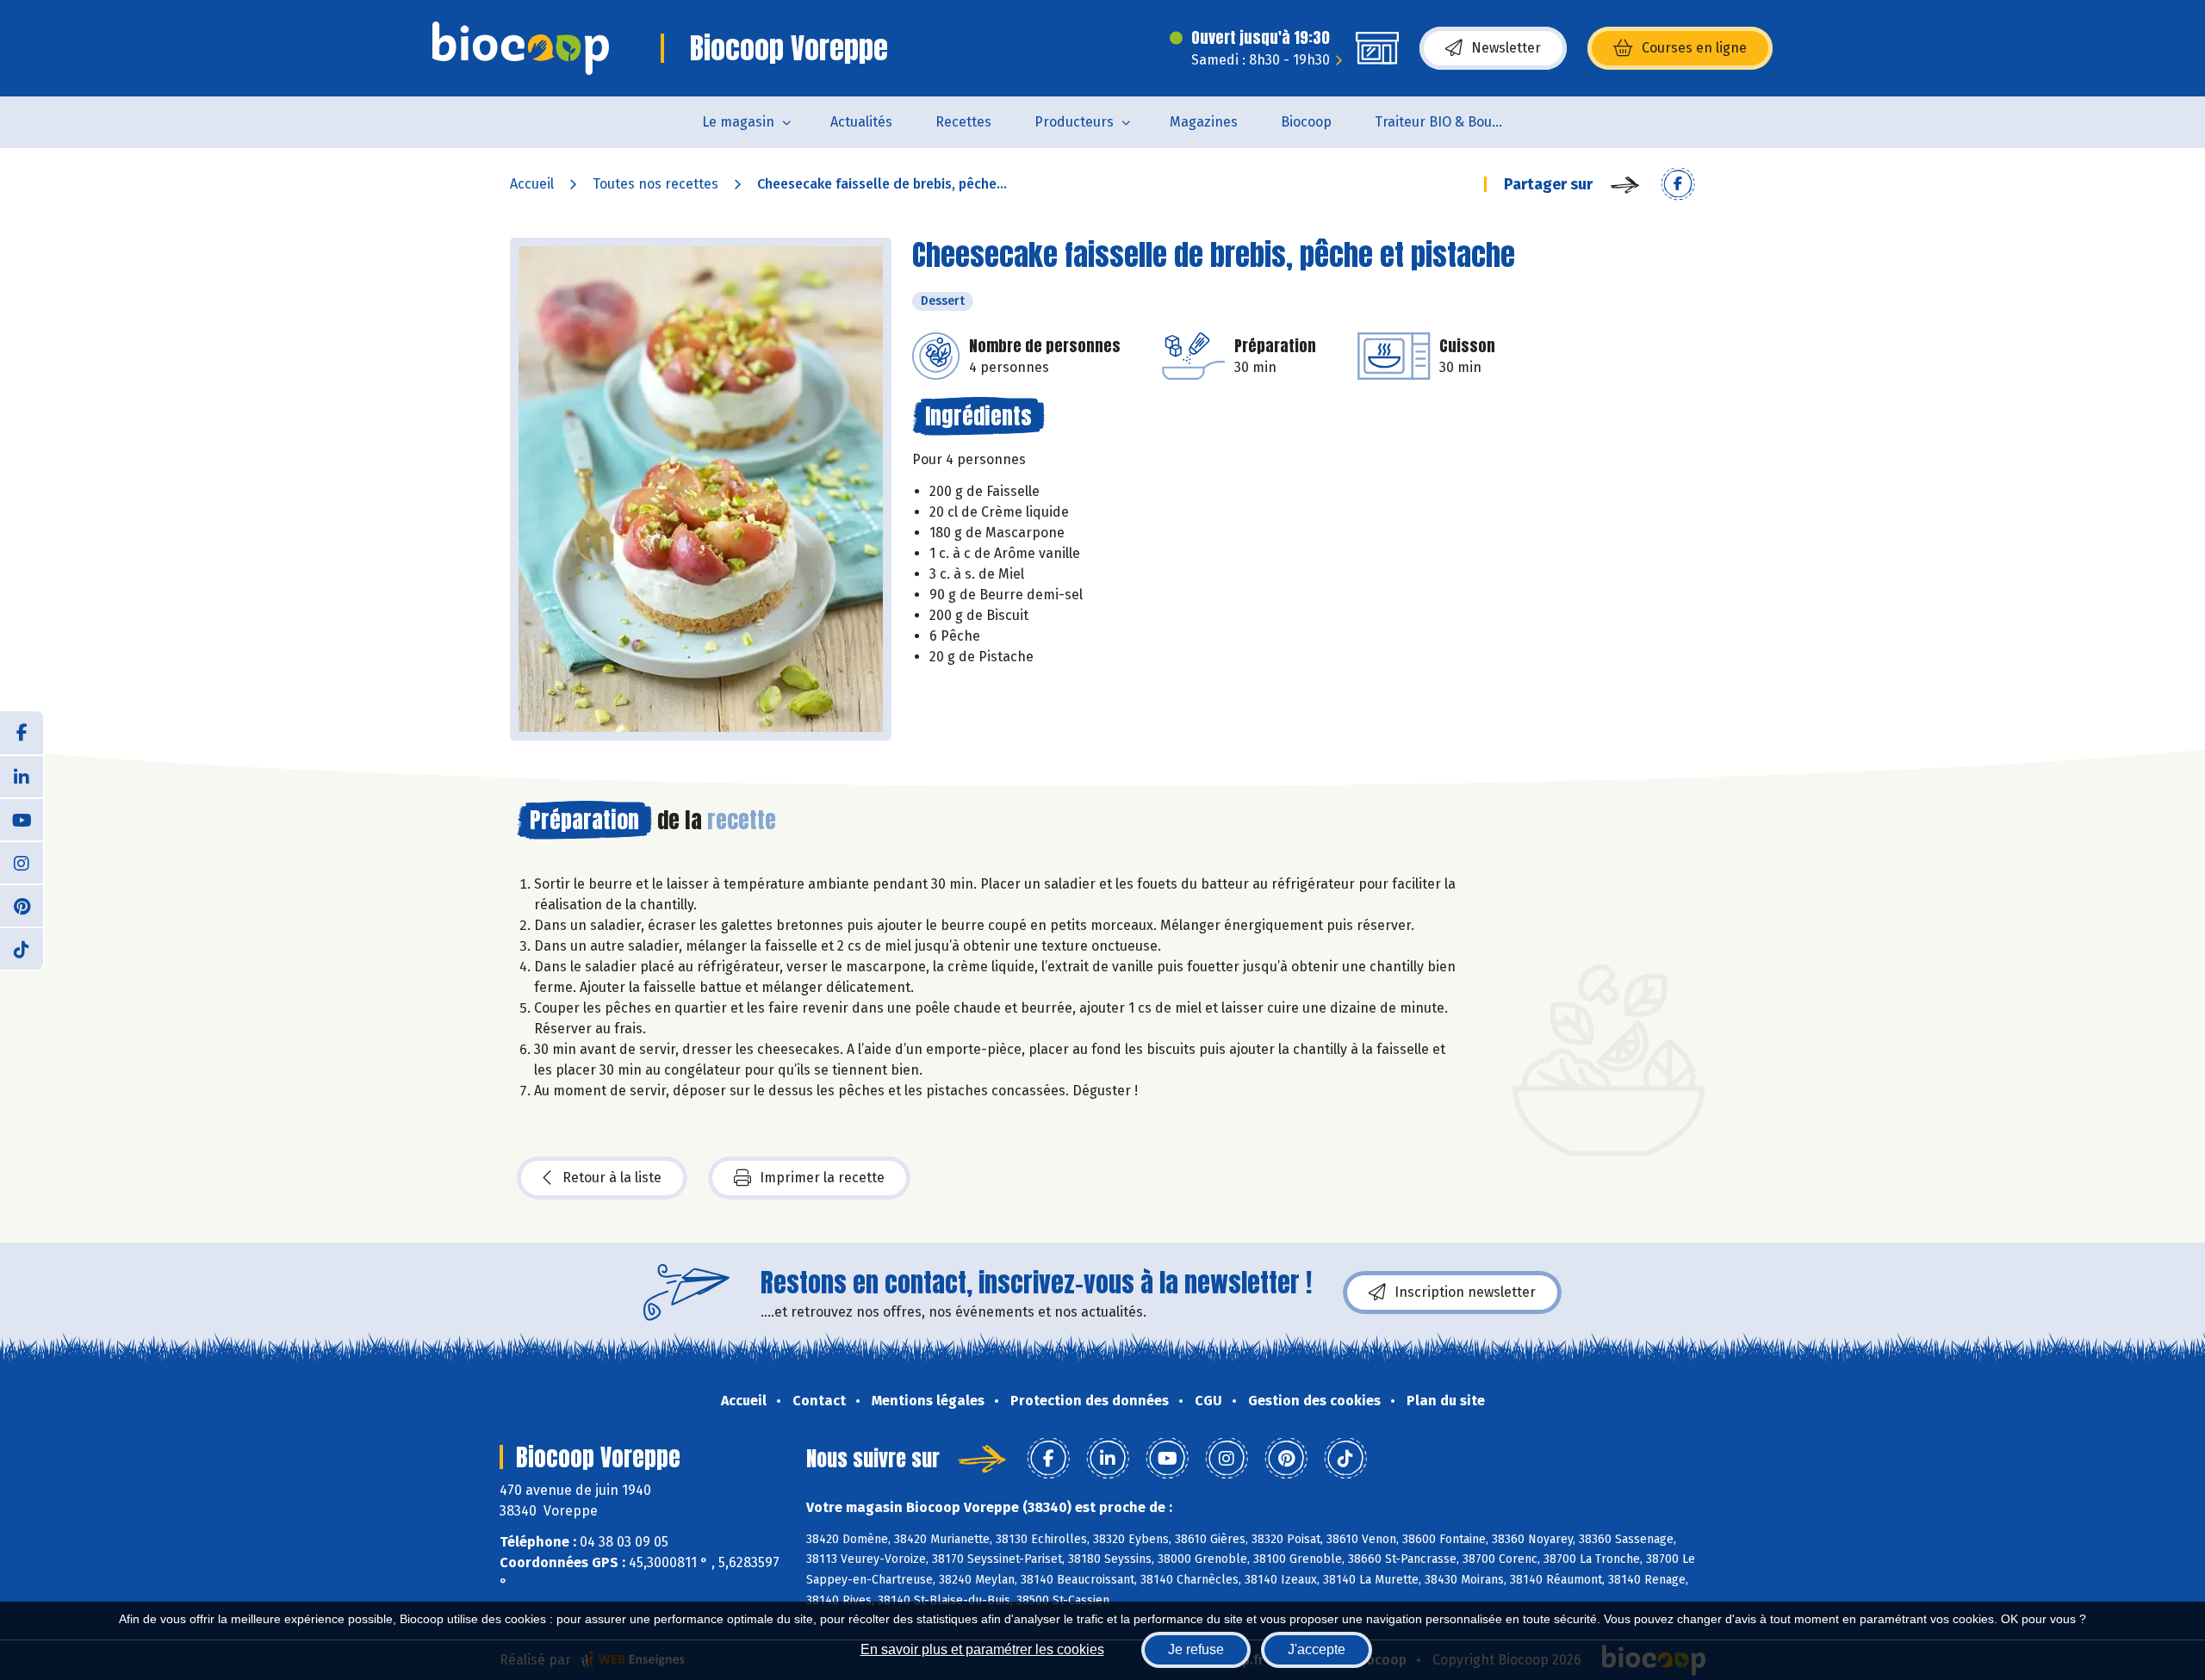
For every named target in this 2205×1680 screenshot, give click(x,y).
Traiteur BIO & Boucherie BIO (1450, 122)
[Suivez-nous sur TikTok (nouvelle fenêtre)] (22, 948)
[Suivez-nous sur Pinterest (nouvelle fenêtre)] (22, 905)
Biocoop (1306, 122)
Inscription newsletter (1465, 1292)
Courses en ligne (1694, 48)
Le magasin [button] (738, 122)
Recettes (963, 122)
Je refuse (1196, 1649)
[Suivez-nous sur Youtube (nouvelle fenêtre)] (22, 819)
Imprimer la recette (822, 1178)
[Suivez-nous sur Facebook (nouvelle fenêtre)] (22, 733)
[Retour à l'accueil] (521, 48)
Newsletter (1506, 48)
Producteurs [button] (1074, 122)
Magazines (1204, 122)
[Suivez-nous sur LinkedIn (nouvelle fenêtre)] (22, 776)
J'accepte (1317, 1649)
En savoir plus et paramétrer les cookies (982, 1649)
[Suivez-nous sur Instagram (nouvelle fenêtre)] (22, 862)
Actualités (861, 122)
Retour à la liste (612, 1178)
